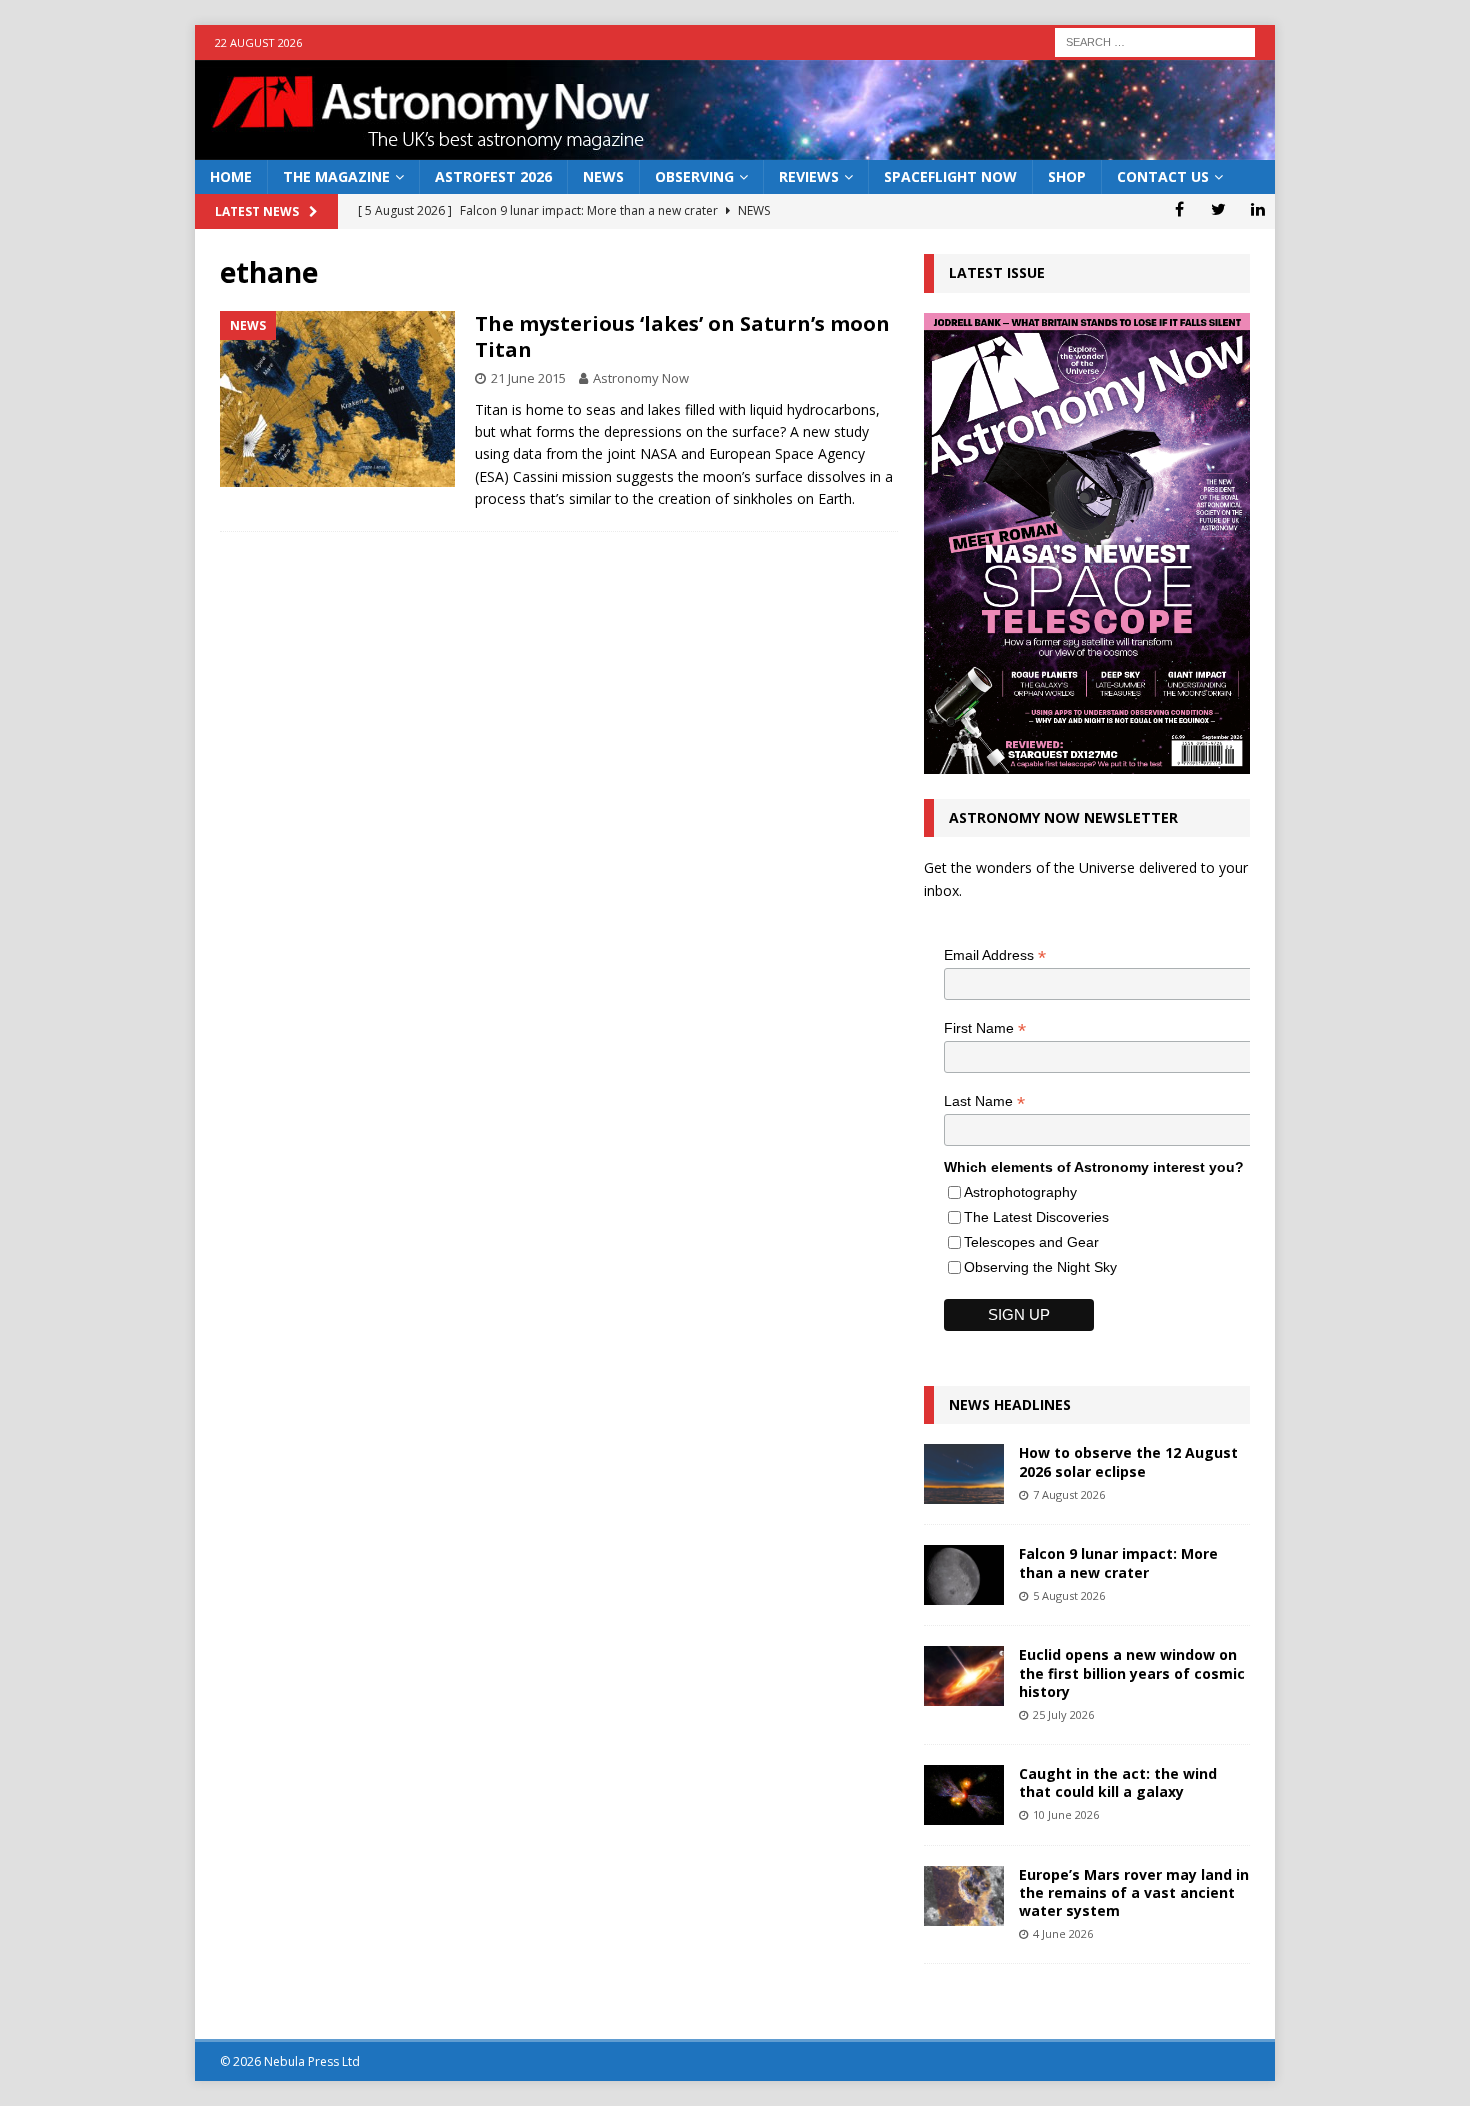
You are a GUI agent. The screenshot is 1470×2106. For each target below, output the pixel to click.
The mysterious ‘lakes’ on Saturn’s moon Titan (682, 336)
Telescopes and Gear (1031, 1242)
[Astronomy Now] (735, 148)
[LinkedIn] (1257, 209)
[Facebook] (1179, 209)
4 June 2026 (1063, 1933)
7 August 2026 (1069, 1494)
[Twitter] (1218, 209)
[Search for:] (1155, 40)
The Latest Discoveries (1036, 1217)
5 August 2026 (1069, 1595)
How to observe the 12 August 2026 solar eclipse (1128, 1461)
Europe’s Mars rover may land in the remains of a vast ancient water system (1134, 1892)
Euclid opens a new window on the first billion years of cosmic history (1132, 1672)
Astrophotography (1020, 1192)
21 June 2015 (528, 378)
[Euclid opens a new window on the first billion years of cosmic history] (964, 1676)
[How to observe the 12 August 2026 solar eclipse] (964, 1474)
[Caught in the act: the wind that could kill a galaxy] (964, 1795)
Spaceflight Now (950, 176)
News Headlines (1010, 1404)
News (603, 176)
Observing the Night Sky (1040, 1267)
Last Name (984, 1101)
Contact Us (1163, 176)
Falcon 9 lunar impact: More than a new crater (1118, 1562)
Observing (694, 176)
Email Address (995, 955)
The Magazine (336, 176)
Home (231, 176)
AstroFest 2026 (493, 176)
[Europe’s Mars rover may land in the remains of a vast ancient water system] (964, 1896)
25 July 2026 (1063, 1714)
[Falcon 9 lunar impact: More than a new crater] (964, 1575)
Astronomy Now (641, 378)
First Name (985, 1028)
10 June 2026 (1066, 1814)
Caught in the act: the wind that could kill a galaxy (1118, 1782)
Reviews (809, 176)
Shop (1067, 176)
